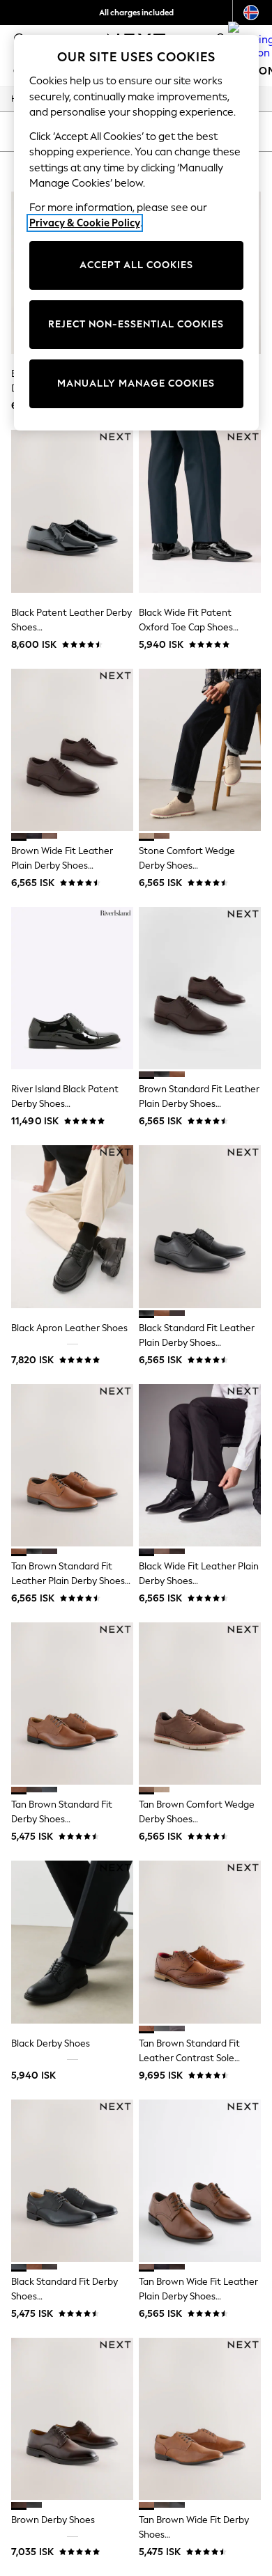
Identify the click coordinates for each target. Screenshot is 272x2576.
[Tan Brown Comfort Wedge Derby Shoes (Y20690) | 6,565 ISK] (200, 1704)
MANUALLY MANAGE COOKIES (136, 383)
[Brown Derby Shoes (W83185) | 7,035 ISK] (72, 2419)
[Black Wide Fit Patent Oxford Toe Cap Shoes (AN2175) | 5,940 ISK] (200, 511)
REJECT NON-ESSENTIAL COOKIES (136, 324)
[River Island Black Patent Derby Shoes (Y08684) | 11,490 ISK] (72, 988)
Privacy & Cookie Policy (85, 223)
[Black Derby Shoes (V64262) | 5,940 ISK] (72, 1942)
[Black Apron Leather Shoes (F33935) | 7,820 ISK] (72, 1226)
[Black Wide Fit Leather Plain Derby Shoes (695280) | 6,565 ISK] (200, 1465)
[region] (136, 233)
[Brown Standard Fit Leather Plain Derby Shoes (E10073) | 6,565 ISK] (200, 988)
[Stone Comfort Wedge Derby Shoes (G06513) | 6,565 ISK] (200, 750)
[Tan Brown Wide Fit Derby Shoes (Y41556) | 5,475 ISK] (200, 2419)
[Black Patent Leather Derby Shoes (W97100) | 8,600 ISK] (72, 511)
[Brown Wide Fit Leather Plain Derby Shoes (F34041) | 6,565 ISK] (72, 750)
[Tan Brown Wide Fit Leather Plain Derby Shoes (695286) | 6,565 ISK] (200, 2181)
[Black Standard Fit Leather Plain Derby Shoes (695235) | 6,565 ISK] (200, 1226)
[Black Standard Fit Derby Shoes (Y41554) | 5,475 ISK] (72, 2181)
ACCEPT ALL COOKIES (136, 265)
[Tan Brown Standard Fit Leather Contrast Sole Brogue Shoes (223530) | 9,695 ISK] (200, 1942)
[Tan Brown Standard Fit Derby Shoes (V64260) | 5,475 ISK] (72, 1704)
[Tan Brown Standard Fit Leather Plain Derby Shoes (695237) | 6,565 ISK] (72, 1465)
